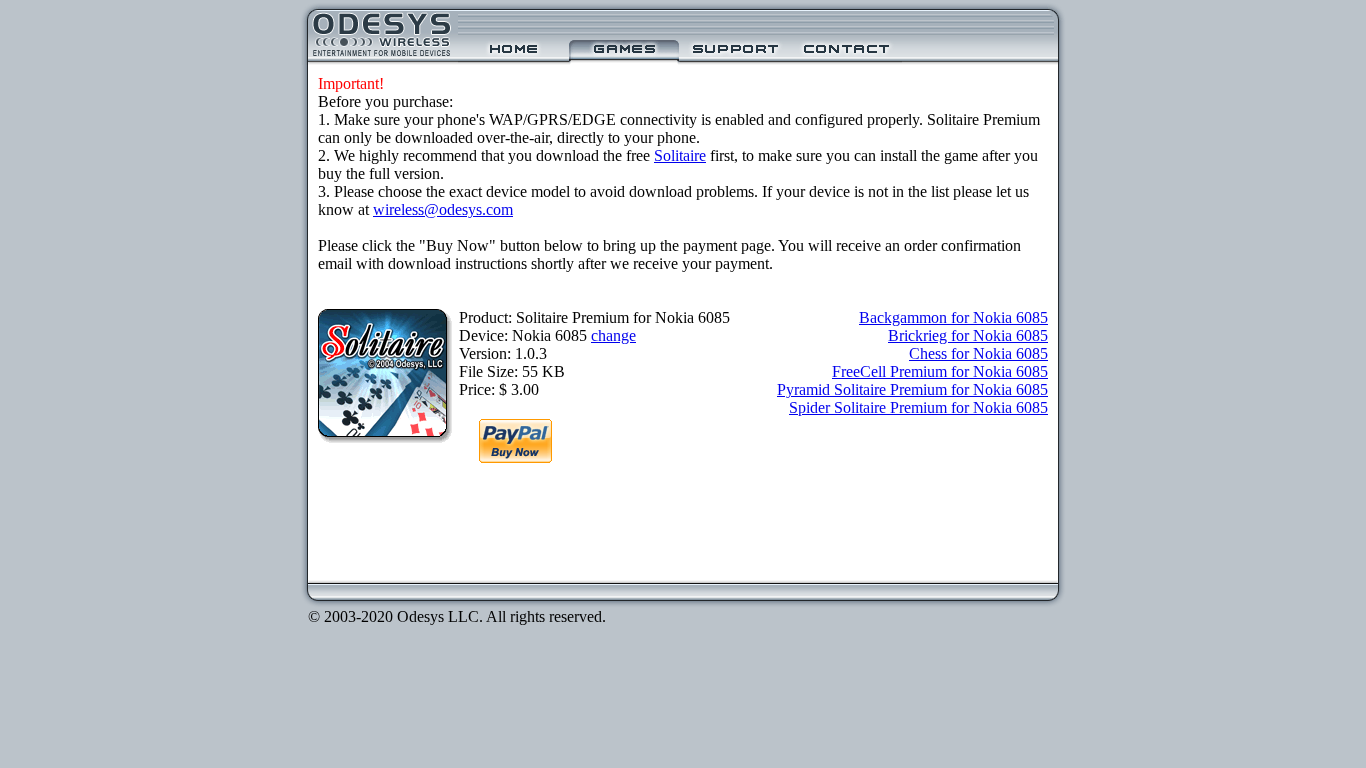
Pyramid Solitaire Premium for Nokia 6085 (912, 389)
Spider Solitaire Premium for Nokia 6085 (918, 407)
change (613, 335)
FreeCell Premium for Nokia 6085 (940, 371)
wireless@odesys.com (443, 209)
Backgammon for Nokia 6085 (953, 317)
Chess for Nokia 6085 (978, 353)
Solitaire (680, 155)
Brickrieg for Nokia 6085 (968, 335)
